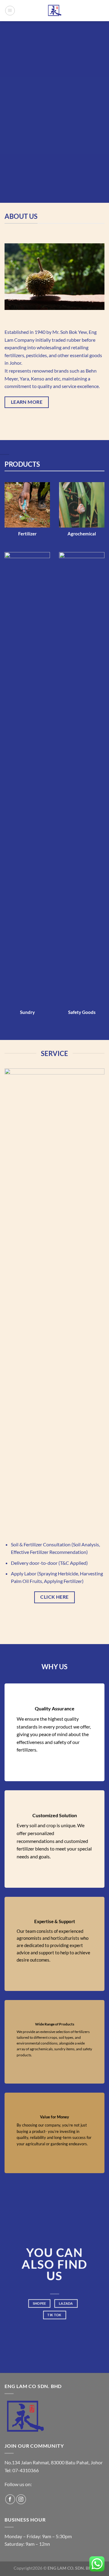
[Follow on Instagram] (21, 2499)
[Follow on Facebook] (10, 2499)
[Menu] (10, 11)
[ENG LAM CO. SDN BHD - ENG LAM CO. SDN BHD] (54, 11)
